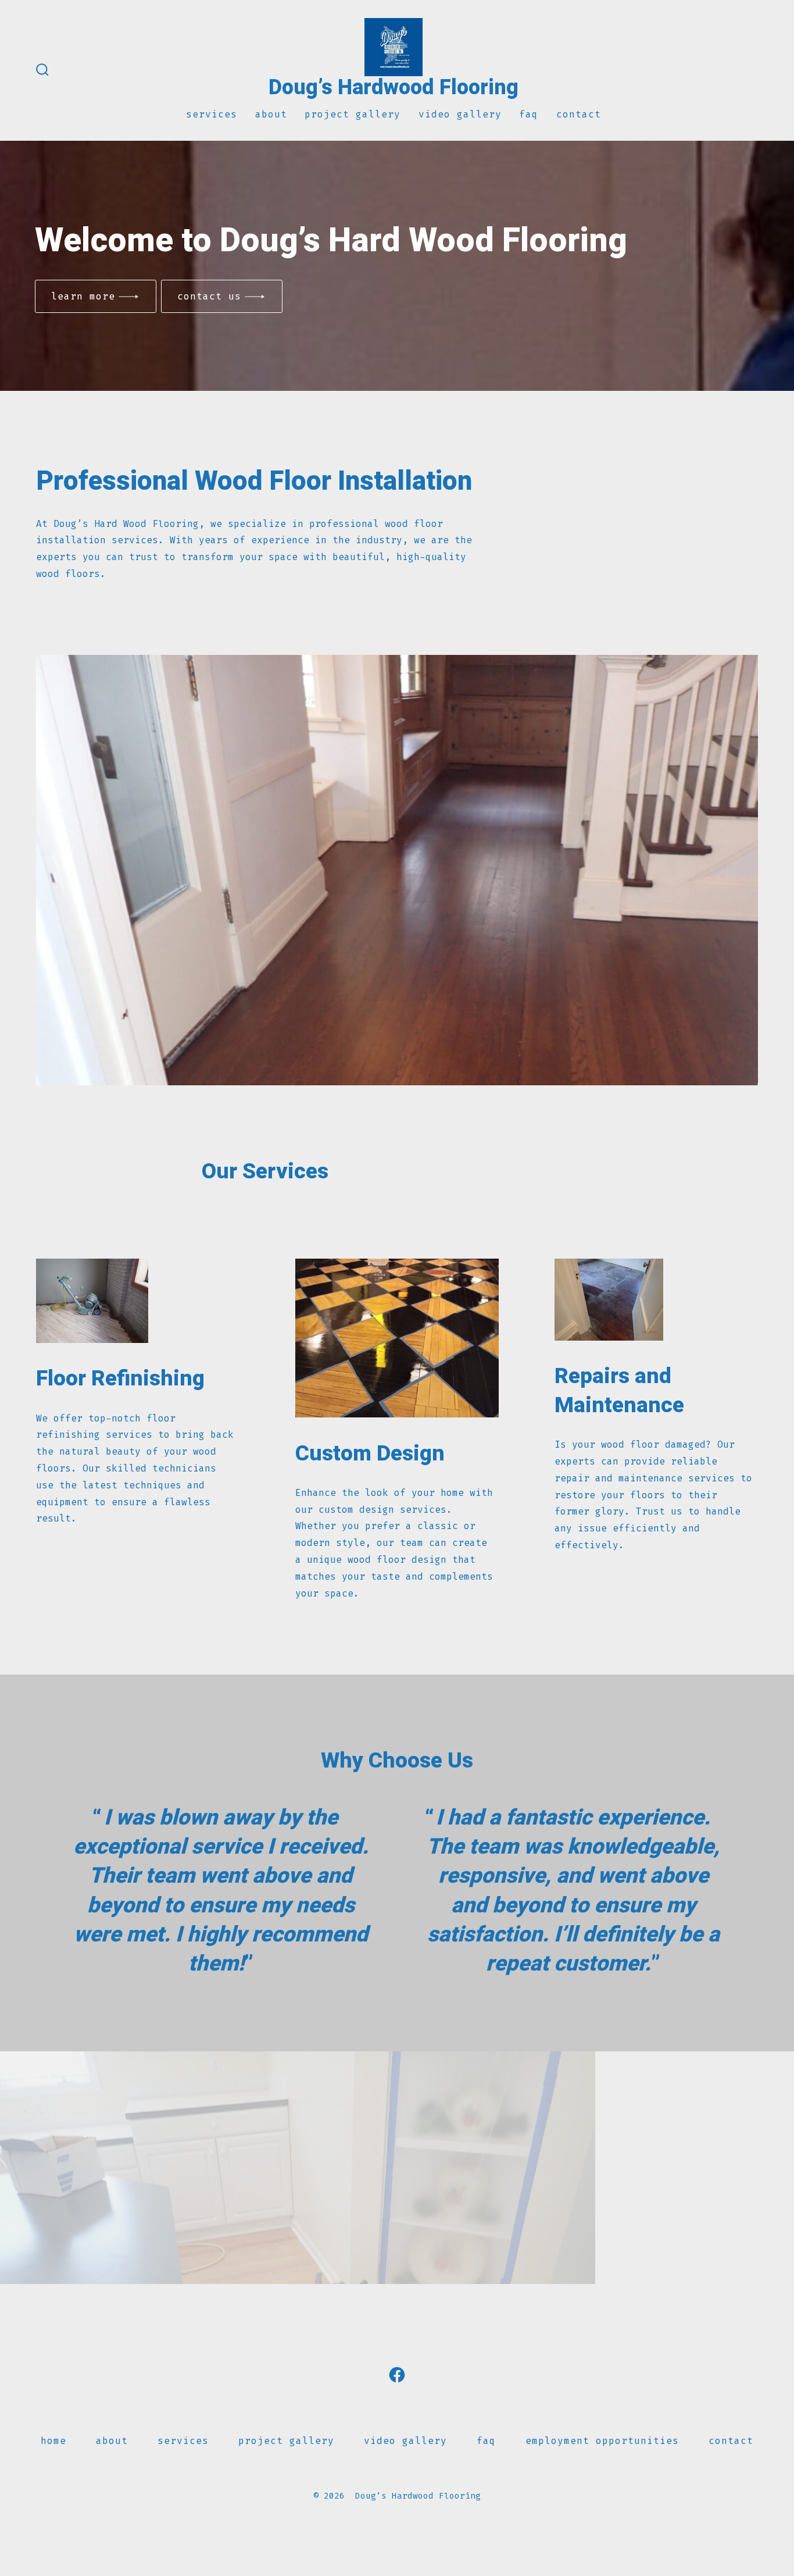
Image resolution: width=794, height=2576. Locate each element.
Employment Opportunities (602, 2441)
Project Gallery (353, 114)
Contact (579, 114)
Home (53, 2441)
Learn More (83, 296)
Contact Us (209, 296)
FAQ (529, 114)
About (271, 114)
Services (212, 114)
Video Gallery (460, 114)
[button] (397, 2283)
